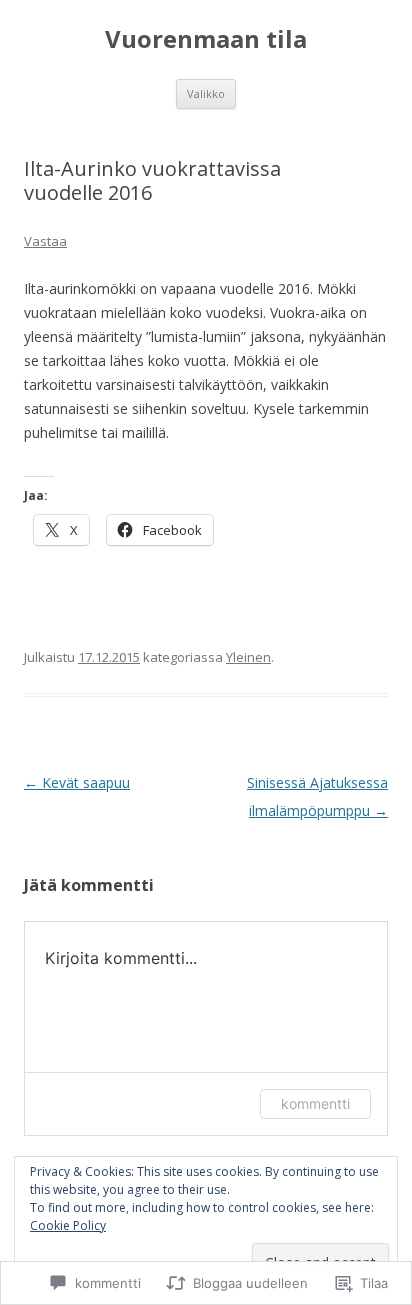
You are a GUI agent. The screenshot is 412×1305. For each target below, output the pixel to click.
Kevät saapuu (77, 782)
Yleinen (248, 657)
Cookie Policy (68, 1225)
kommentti (315, 1103)
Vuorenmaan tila (206, 39)
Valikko (206, 93)
